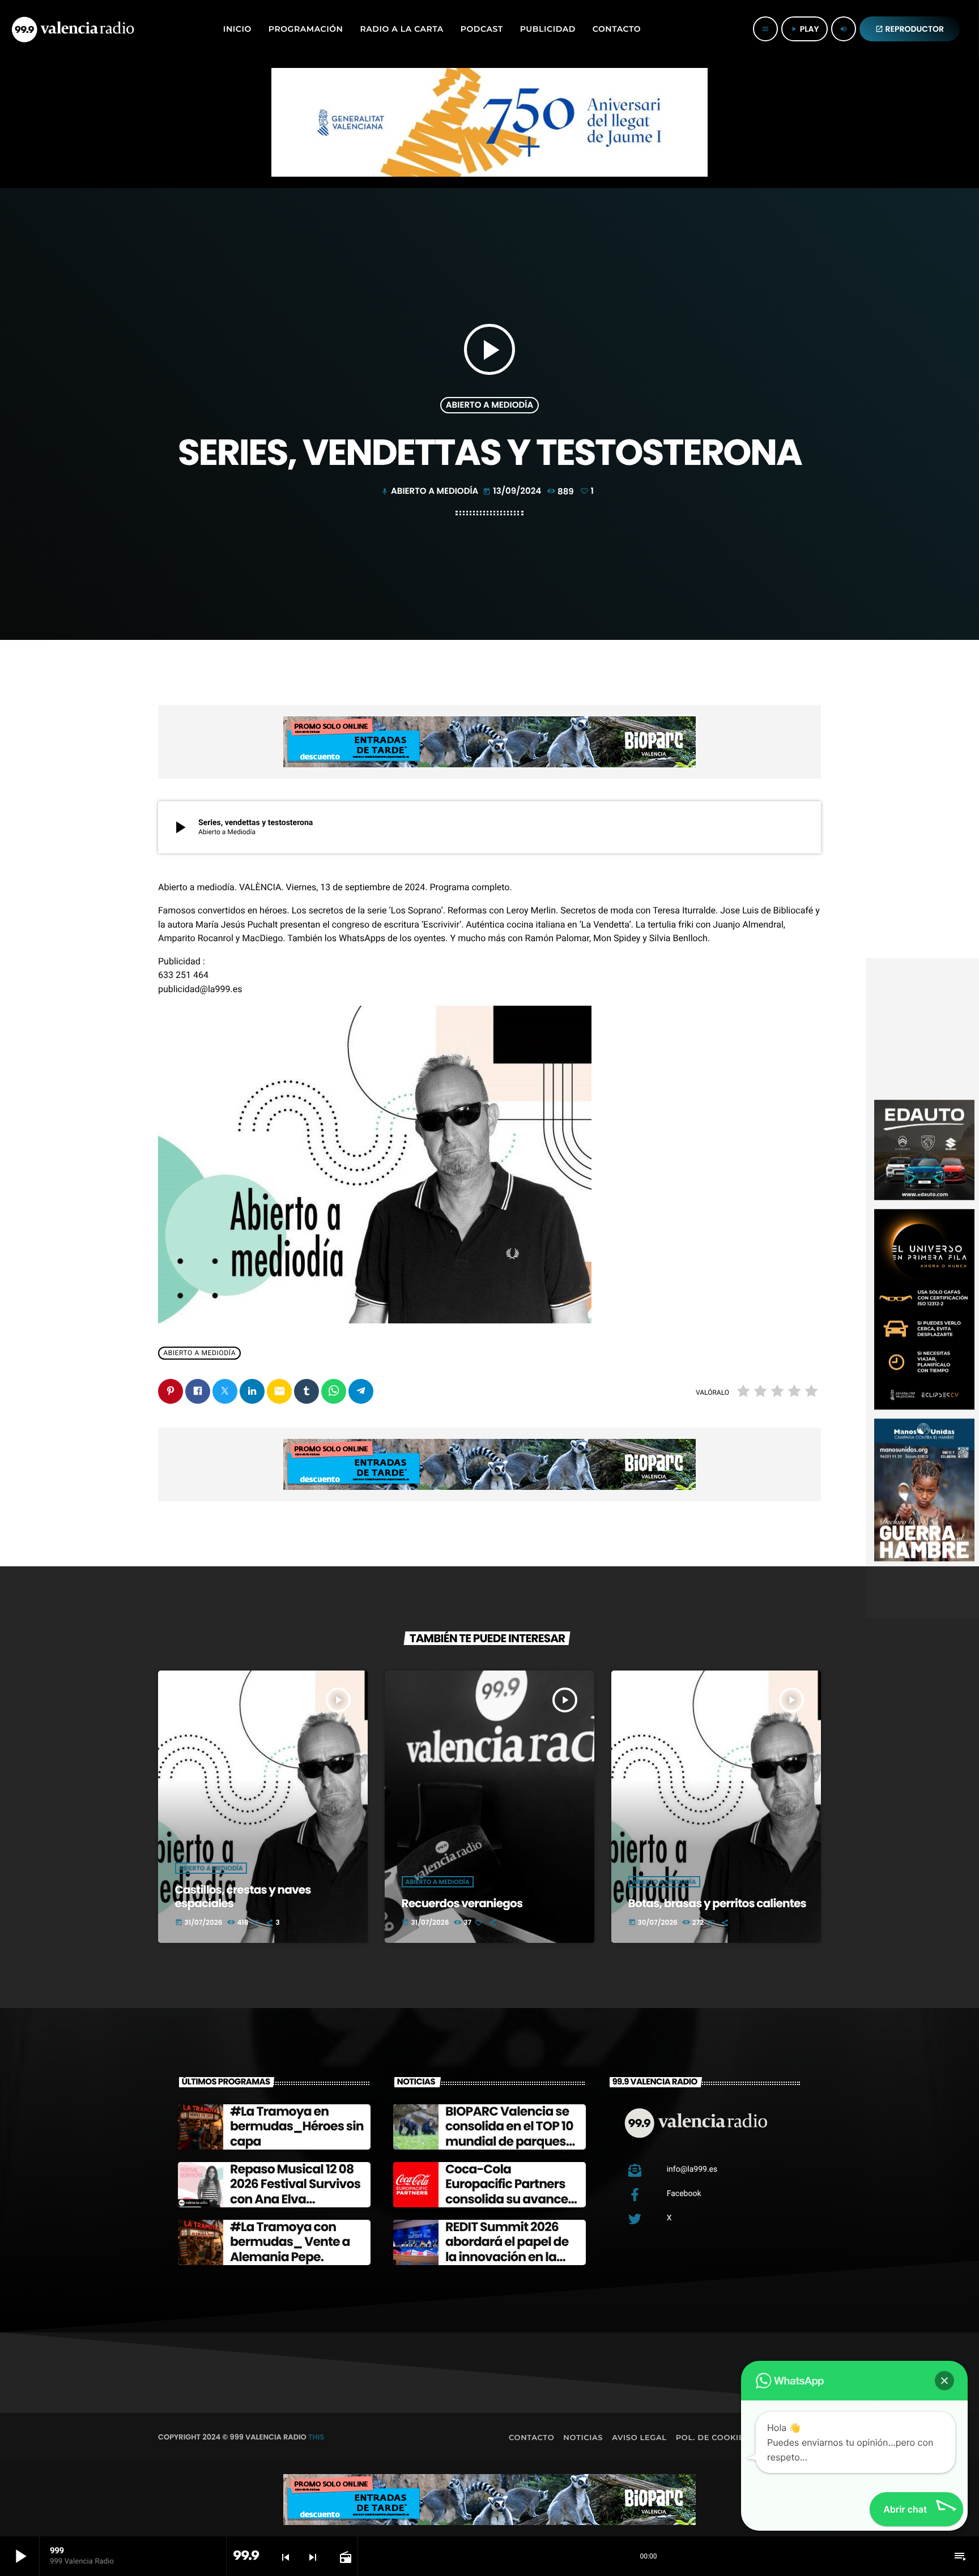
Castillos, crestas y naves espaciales (243, 1896)
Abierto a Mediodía (489, 405)
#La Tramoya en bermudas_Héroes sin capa (297, 2126)
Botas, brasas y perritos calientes (717, 1903)
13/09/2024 (513, 491)
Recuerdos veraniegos (462, 1903)
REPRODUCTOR (910, 29)
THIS (316, 2437)
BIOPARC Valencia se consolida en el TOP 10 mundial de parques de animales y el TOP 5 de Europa (511, 2141)
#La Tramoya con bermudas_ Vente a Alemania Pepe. (290, 2242)
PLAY (805, 29)
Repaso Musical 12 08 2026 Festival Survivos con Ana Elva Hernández (295, 2191)
